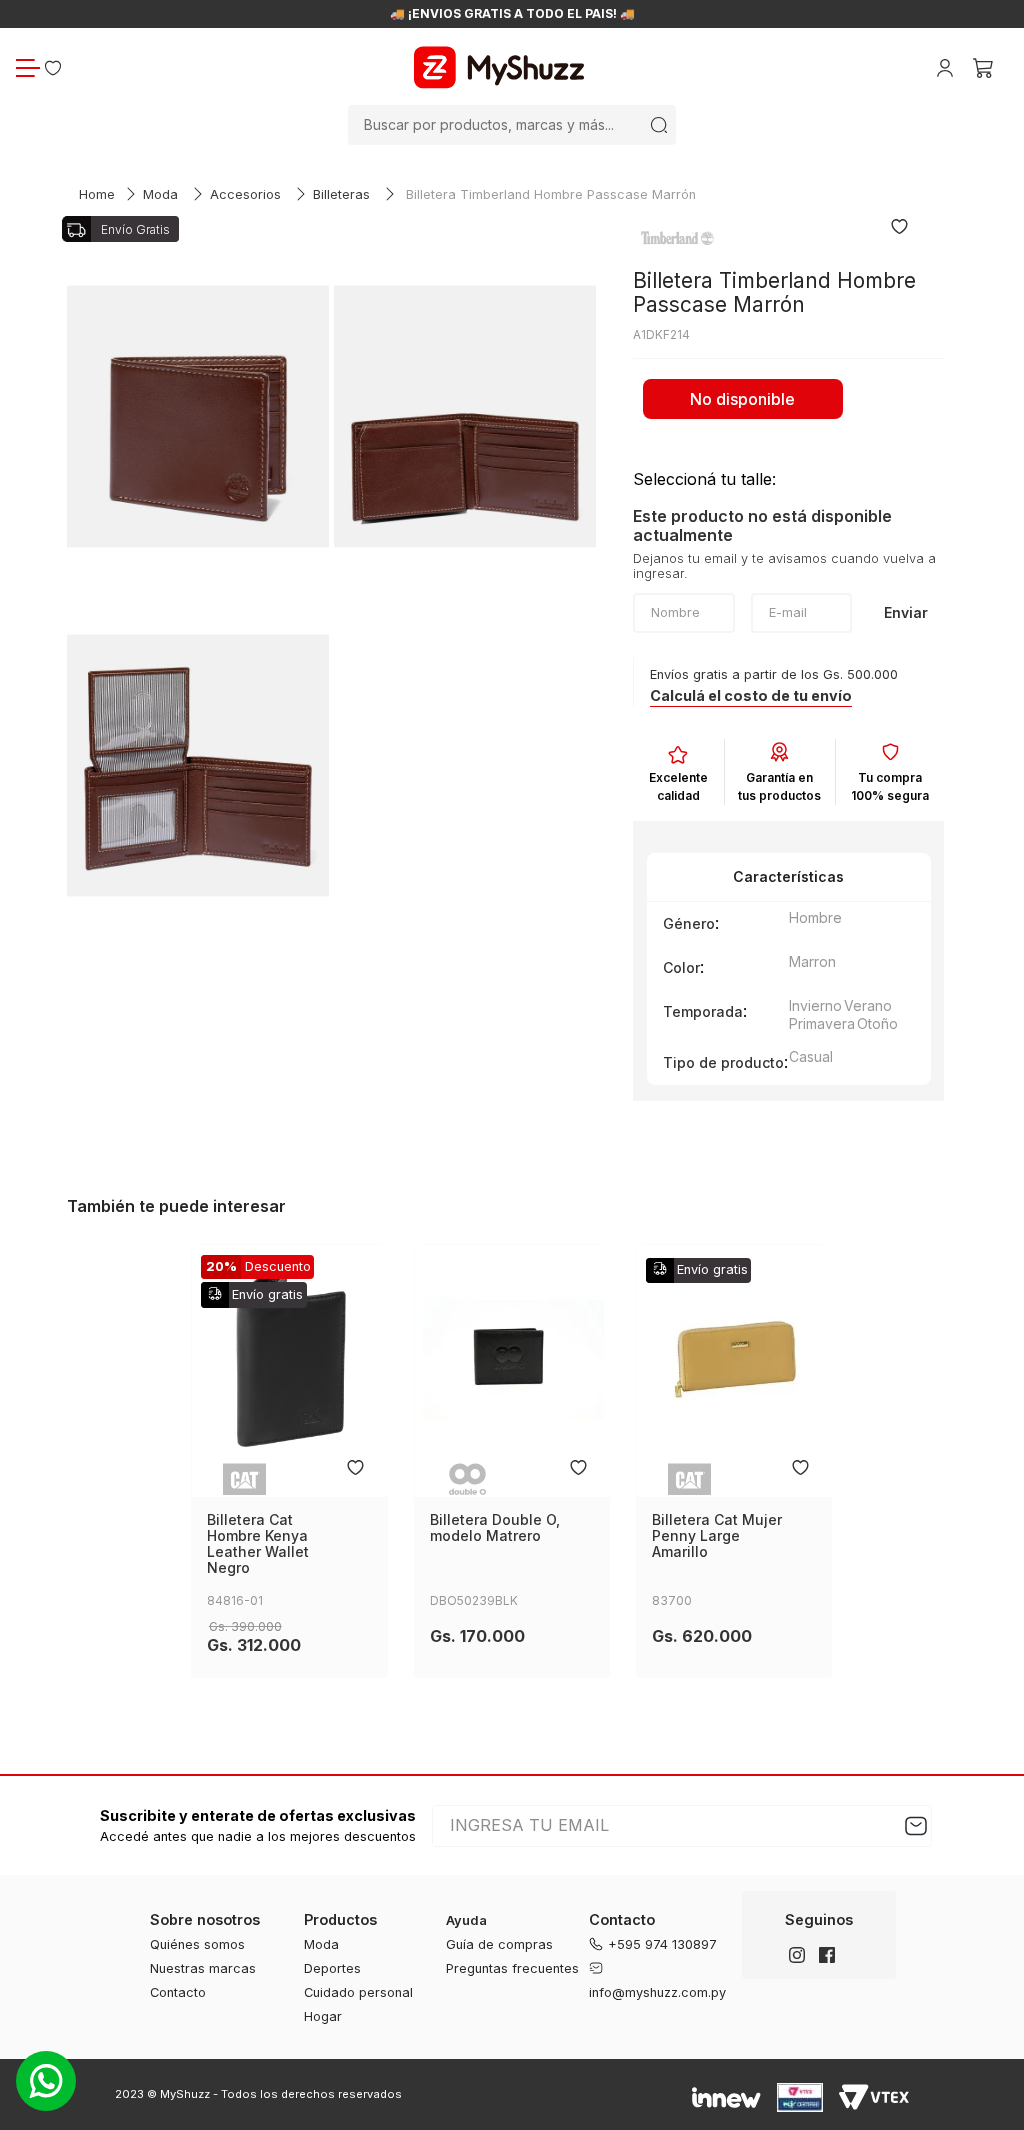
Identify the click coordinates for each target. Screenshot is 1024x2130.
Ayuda (466, 1920)
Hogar (323, 2016)
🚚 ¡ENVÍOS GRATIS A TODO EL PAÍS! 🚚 (512, 14)
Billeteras (341, 194)
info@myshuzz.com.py (657, 1992)
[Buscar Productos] (659, 125)
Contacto (178, 1992)
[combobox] (512, 125)
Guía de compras (499, 1944)
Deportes (332, 1968)
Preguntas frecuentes (512, 1968)
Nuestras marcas (203, 1968)
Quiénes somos (197, 1944)
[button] (751, 696)
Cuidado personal (358, 1992)
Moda (160, 194)
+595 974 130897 (662, 1944)
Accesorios (245, 194)
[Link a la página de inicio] (97, 195)
